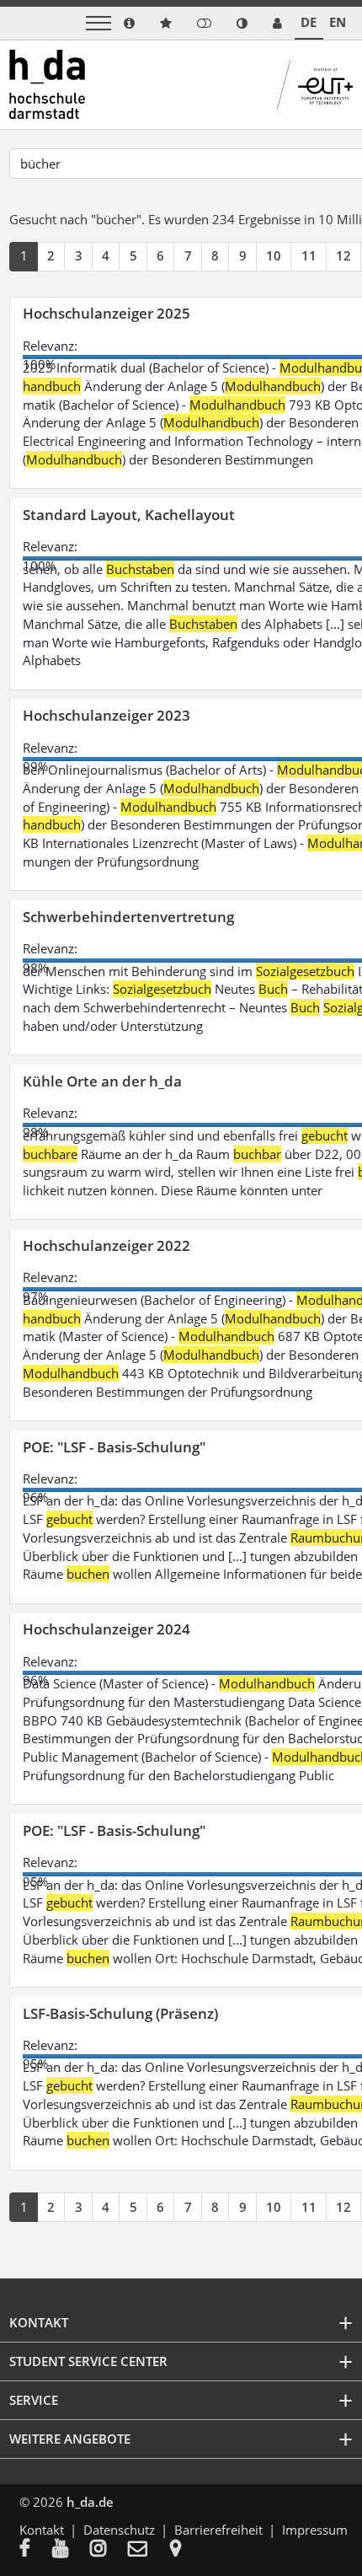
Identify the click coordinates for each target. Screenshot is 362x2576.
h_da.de (90, 2502)
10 (274, 255)
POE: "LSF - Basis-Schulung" (114, 1447)
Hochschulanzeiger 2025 (106, 313)
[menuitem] (36, 2550)
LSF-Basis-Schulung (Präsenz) (120, 2013)
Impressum (315, 2530)
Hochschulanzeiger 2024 (106, 1629)
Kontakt (42, 2530)
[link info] (129, 23)
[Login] (204, 23)
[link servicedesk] (277, 23)
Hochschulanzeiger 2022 (106, 1245)
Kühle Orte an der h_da (102, 1081)
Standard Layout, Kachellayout (129, 515)
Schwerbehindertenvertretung (128, 917)
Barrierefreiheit (218, 2530)
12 (343, 255)
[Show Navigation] (98, 23)
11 (309, 255)
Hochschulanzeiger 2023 (106, 715)
